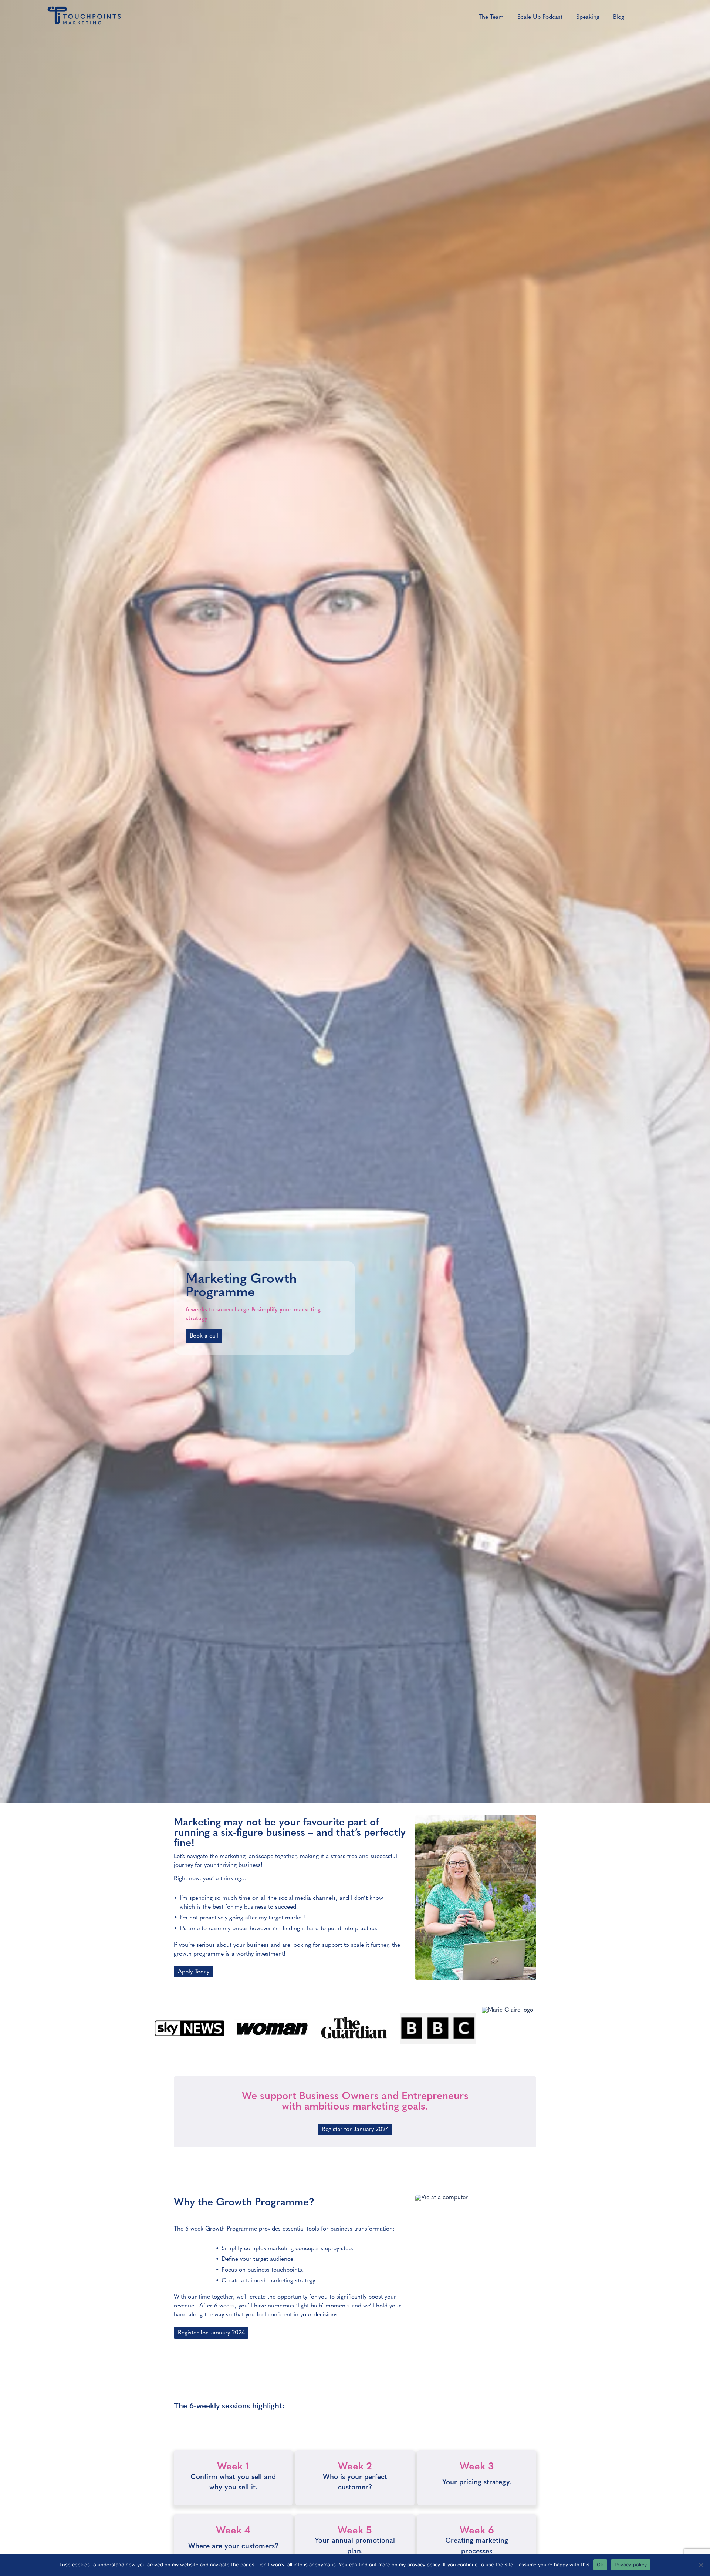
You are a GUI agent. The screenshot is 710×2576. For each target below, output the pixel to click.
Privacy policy (631, 2565)
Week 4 (233, 2531)
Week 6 (477, 2531)
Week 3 (477, 2467)
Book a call (204, 1336)
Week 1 (233, 2467)
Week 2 (355, 2467)
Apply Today (194, 1972)
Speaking (588, 17)
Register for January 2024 (355, 2130)
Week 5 (355, 2531)
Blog (619, 17)
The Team (491, 17)
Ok (600, 2565)
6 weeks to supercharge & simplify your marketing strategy (253, 1314)
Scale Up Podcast (540, 17)
